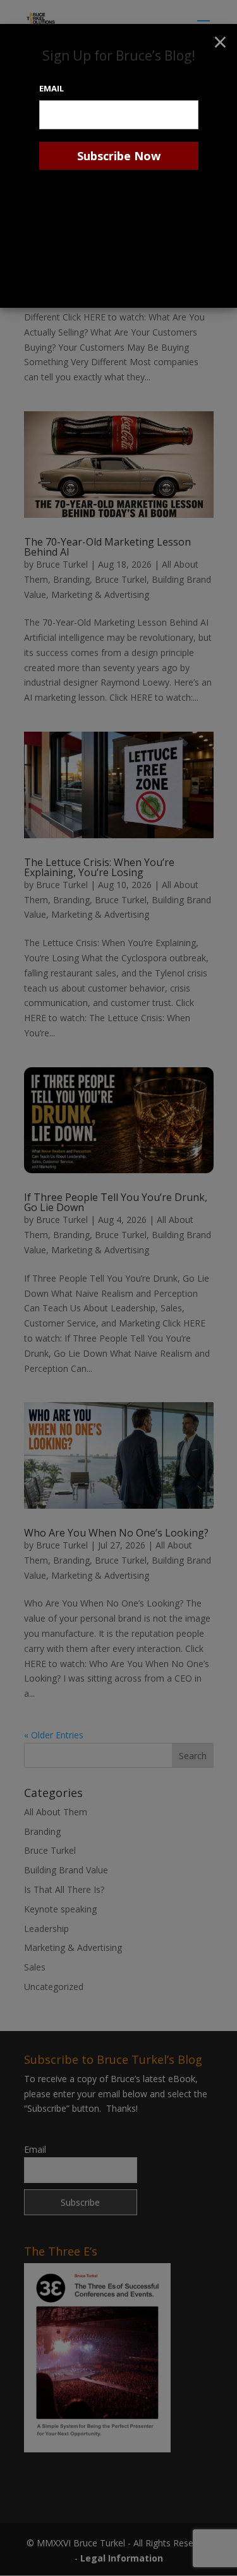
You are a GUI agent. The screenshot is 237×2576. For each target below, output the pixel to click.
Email (52, 88)
